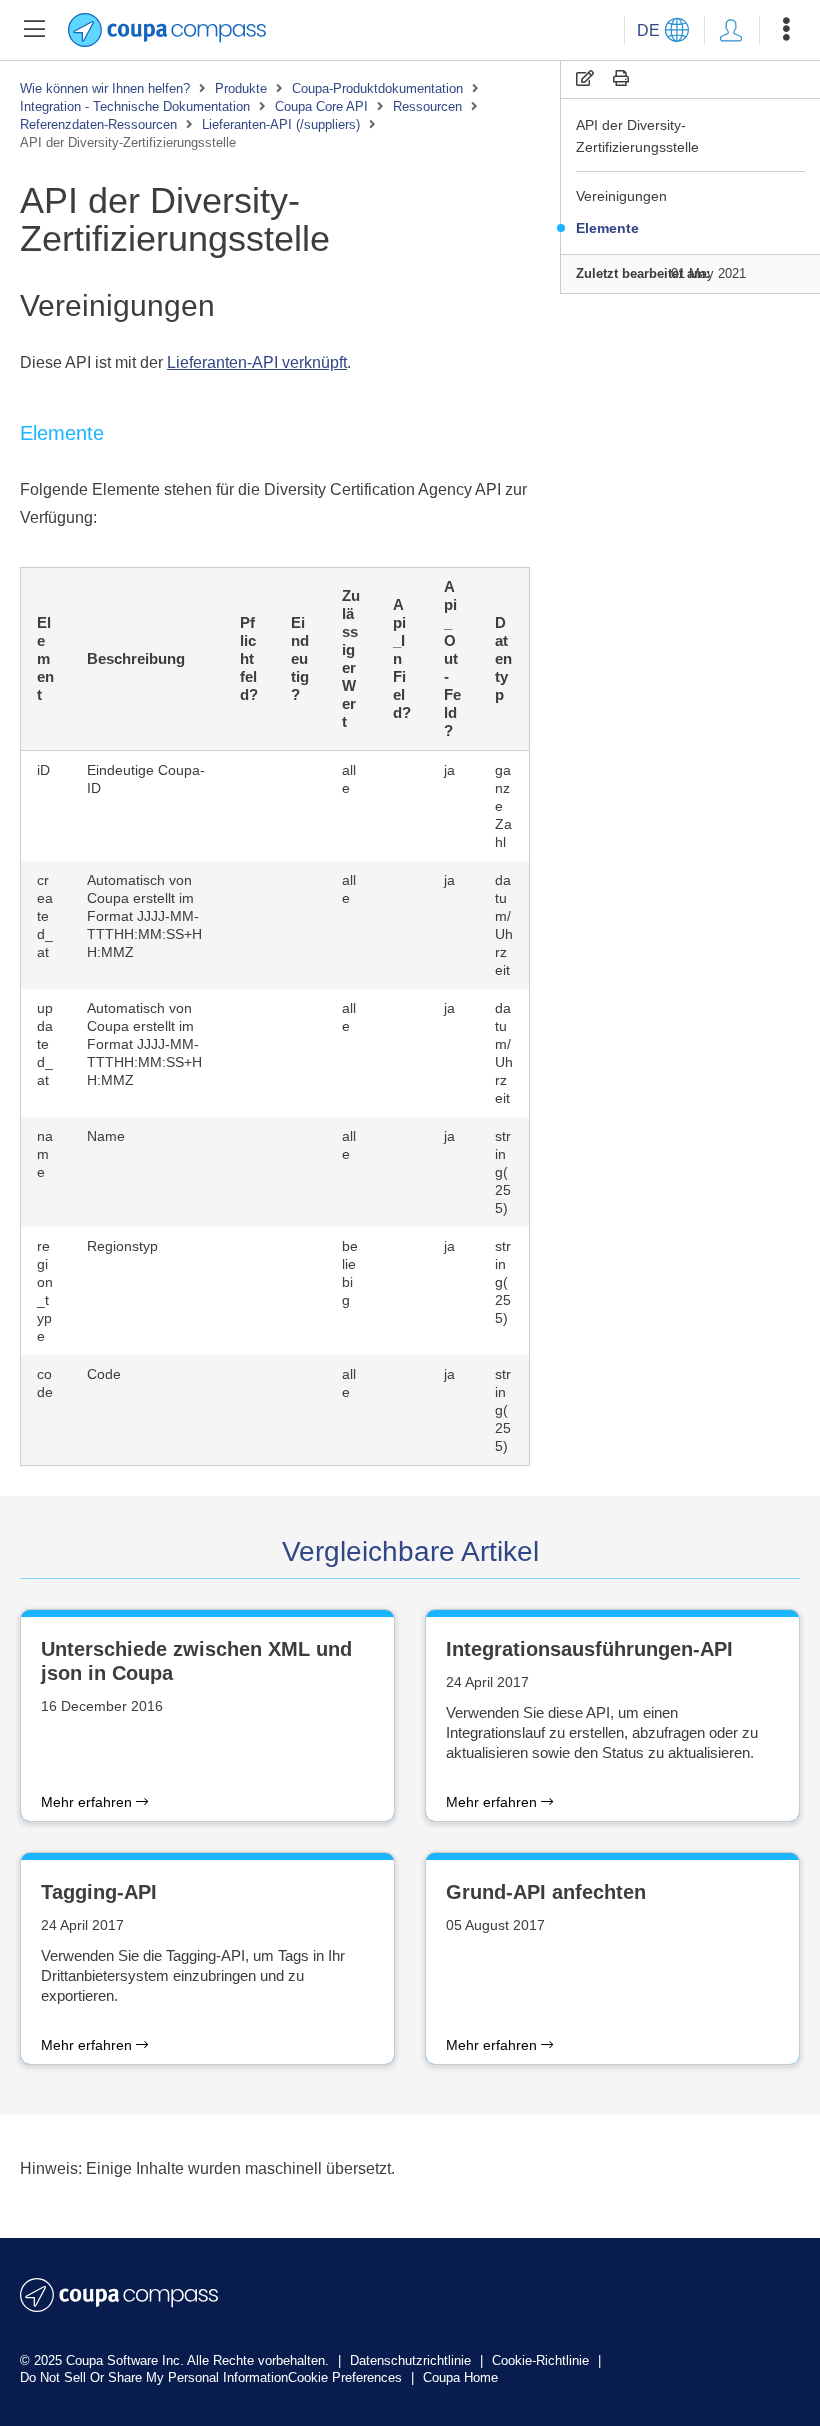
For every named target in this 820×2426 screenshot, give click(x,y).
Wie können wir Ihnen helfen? (105, 88)
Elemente (607, 228)
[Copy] (585, 78)
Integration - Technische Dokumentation (135, 106)
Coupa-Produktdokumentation (377, 88)
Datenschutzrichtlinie (412, 2360)
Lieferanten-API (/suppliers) (281, 124)
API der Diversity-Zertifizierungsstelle (637, 136)
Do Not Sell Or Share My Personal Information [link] (154, 2377)
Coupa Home (460, 2377)
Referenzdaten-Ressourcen (98, 124)
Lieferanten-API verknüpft (257, 362)
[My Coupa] (731, 30)
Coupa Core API (321, 106)
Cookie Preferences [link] (345, 2377)
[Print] (621, 78)
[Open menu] (786, 30)
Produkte (241, 88)
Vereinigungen (621, 196)
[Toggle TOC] (34, 30)
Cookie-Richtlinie (542, 2360)
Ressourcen (427, 106)
